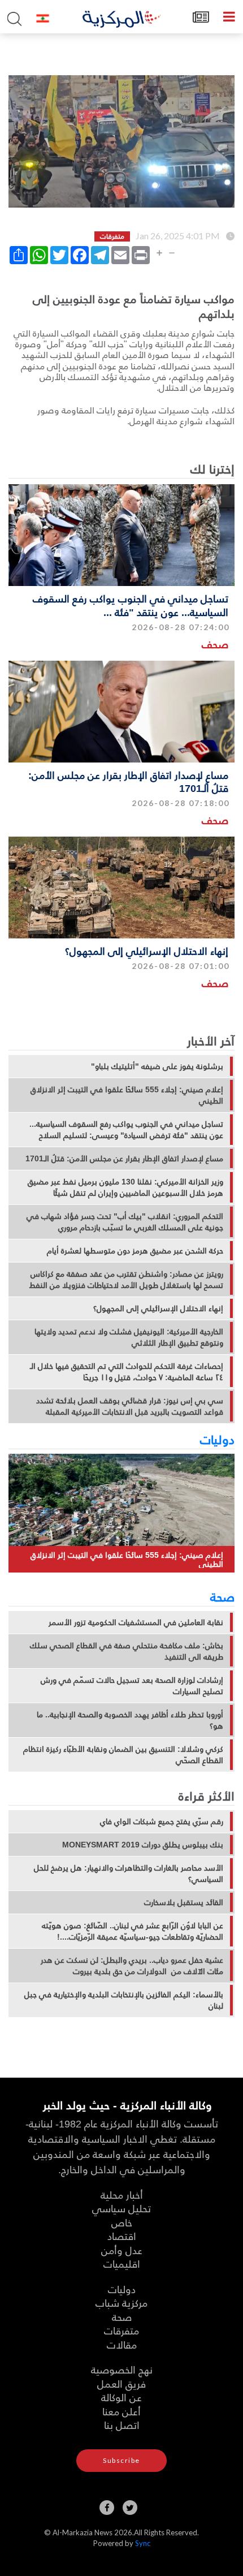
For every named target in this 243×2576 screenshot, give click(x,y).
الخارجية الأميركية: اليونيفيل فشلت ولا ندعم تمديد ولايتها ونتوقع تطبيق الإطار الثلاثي (129, 1337)
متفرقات (121, 2330)
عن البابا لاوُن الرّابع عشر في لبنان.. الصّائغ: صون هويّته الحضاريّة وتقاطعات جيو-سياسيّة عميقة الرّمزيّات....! (133, 1931)
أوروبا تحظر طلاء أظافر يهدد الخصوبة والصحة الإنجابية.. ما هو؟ (130, 1720)
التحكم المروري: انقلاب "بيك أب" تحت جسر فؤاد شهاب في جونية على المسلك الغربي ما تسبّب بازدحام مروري (125, 1222)
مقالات (122, 2344)
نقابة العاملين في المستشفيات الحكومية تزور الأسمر (136, 1622)
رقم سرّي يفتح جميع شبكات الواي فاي (162, 1821)
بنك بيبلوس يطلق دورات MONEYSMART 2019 (143, 1845)
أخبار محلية (122, 2194)
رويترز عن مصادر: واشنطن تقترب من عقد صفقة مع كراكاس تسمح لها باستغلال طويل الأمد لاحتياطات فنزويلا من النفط (126, 1280)
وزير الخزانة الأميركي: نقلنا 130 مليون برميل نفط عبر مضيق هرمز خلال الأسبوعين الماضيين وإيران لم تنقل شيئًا (125, 1187)
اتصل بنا (122, 2425)
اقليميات (122, 2263)
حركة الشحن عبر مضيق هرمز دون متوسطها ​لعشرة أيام (135, 1251)
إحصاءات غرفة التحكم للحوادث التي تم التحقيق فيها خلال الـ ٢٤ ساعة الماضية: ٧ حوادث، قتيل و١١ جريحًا (127, 1372)
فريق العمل (121, 2383)
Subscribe (121, 2460)
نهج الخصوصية (122, 2369)
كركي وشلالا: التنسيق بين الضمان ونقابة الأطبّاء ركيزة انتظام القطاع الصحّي (123, 1755)
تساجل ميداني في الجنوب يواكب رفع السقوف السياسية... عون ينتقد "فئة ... (131, 605)
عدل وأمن (122, 2250)
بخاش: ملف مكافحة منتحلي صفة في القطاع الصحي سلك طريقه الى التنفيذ (127, 1651)
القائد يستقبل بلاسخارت (184, 1902)
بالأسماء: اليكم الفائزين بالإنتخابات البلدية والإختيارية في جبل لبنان (124, 2000)
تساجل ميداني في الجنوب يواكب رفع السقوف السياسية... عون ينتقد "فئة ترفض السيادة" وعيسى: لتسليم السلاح (126, 1130)
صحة (222, 1596)
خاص (122, 2222)
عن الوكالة (121, 2397)
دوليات (217, 1439)
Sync (143, 2543)
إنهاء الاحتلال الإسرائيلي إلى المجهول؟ (147, 951)
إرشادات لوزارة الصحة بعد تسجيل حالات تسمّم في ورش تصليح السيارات (132, 1686)
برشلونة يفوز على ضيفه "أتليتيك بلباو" (157, 1066)
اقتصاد (122, 2236)
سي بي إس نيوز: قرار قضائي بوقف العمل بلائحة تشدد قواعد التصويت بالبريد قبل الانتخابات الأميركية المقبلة (130, 1406)
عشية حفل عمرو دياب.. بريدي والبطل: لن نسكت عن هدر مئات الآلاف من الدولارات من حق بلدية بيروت (132, 1966)
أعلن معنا (121, 2411)
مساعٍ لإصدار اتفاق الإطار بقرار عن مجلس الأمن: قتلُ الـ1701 (128, 781)
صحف (215, 644)
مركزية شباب (121, 2303)
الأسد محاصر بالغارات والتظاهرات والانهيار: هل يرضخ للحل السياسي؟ (129, 1873)
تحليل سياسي (121, 2208)
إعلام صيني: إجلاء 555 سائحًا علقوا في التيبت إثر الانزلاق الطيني (127, 1095)
